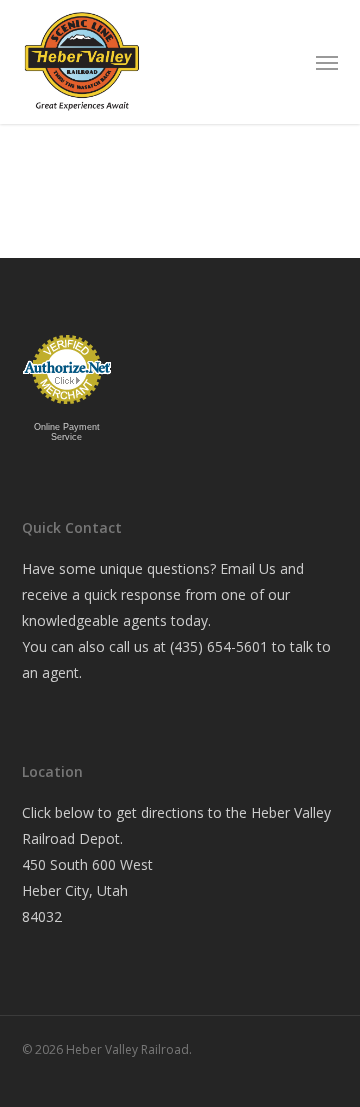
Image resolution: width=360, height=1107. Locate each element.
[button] (327, 62)
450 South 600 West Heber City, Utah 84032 (87, 890)
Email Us (248, 568)
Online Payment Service (67, 432)
